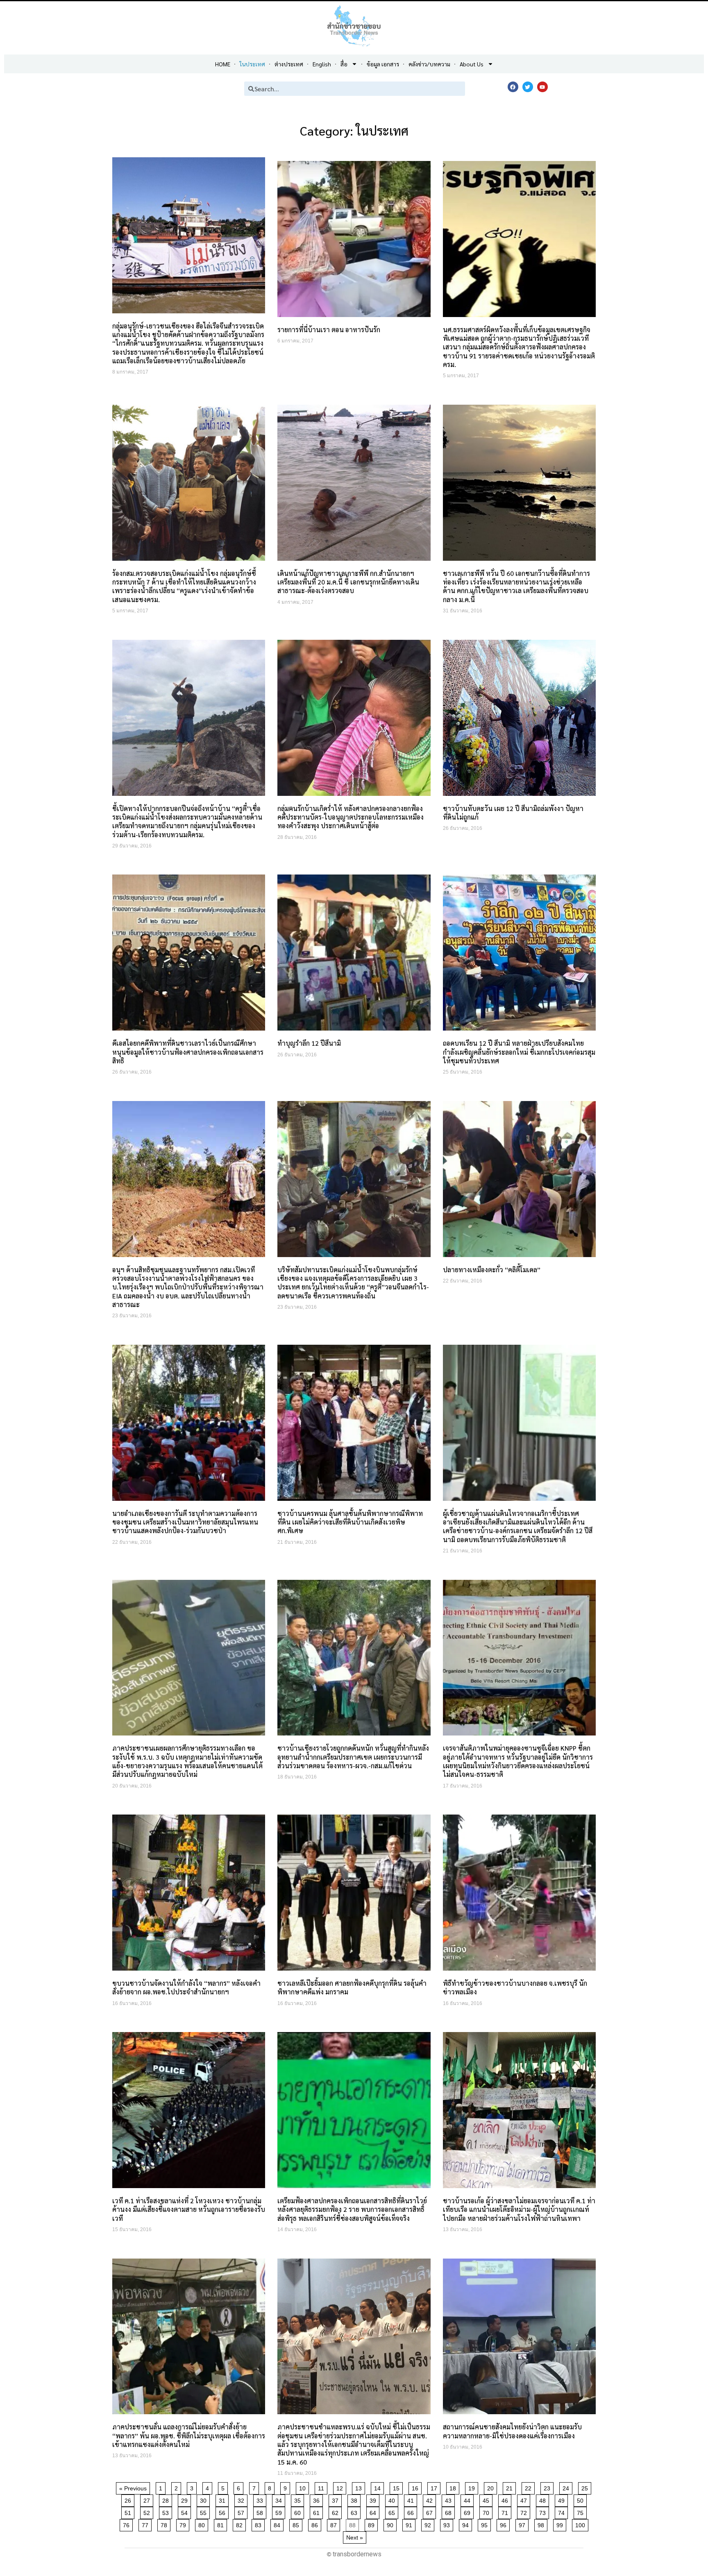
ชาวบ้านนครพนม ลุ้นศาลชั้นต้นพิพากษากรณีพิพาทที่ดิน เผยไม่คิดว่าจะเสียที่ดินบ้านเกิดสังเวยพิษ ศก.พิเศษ (350, 1522)
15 (398, 2487)
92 (429, 2524)
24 (567, 2487)
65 (393, 2511)
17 (435, 2487)
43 (450, 2499)
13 (360, 2487)
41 (412, 2499)
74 (563, 2511)
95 (486, 2524)
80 (203, 2524)
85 (297, 2524)
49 (563, 2499)
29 (186, 2499)
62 (337, 2511)
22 (530, 2487)
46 (506, 2499)
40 (393, 2499)
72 (525, 2511)
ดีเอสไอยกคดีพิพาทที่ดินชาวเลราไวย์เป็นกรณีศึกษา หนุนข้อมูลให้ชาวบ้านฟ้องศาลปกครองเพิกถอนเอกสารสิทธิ (188, 1052)
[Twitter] (528, 87)
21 (511, 2487)
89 (373, 2524)
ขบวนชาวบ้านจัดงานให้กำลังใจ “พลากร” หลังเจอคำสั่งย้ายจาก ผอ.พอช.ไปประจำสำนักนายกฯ (186, 1987)
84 (278, 2524)
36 (318, 2499)
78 (165, 2524)
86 (316, 2524)
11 (322, 2487)
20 (492, 2487)
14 (379, 2487)
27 (148, 2499)
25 (586, 2487)
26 (129, 2499)
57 (242, 2511)
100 (582, 2524)
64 (374, 2511)
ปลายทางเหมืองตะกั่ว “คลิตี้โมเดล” (492, 1270)
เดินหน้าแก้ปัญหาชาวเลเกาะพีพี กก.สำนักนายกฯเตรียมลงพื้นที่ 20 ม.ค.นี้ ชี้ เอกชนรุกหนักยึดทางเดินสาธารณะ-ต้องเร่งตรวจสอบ (348, 582)
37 (337, 2499)
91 (410, 2524)
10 (304, 2487)
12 (341, 2487)
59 (280, 2511)
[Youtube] (542, 87)
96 (505, 2524)
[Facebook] (513, 87)
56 (224, 2511)
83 (260, 2524)
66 (412, 2511)
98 (542, 2524)
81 (222, 2524)
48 (544, 2499)
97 (523, 2524)
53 (167, 2511)
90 (391, 2524)
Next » (355, 2537)
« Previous (133, 2488)
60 (299, 2511)
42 (431, 2499)
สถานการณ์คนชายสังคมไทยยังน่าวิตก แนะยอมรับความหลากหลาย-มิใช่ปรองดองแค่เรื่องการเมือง (512, 2431)
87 (335, 2524)
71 (506, 2511)
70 (487, 2511)
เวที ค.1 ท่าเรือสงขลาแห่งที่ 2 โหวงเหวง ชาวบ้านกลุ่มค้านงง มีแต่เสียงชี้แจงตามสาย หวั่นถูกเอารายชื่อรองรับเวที (189, 2209)
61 (318, 2511)
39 (374, 2499)
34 (280, 2499)
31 (224, 2499)
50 (582, 2499)
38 (355, 2499)
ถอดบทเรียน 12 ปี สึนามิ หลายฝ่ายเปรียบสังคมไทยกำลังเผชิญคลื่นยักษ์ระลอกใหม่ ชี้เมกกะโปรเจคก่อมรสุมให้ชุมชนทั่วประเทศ (519, 1052)
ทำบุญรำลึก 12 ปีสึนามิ (309, 1043)
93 (448, 2524)
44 (469, 2499)
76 (128, 2524)
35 (299, 2499)
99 (561, 2524)
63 (355, 2511)
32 (242, 2499)
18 (454, 2487)
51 (129, 2511)
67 (431, 2511)
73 (544, 2511)
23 (548, 2487)
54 (186, 2511)
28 (167, 2499)
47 (525, 2499)
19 (473, 2487)
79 (184, 2524)
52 (148, 2511)
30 (205, 2499)
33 (261, 2499)
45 (487, 2499)
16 (416, 2487)
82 (241, 2524)
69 (469, 2511)
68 (450, 2511)
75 (582, 2511)
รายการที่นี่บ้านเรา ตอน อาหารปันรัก (329, 330)
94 (467, 2524)
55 (205, 2511)
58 (261, 2511)
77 (146, 2524)
